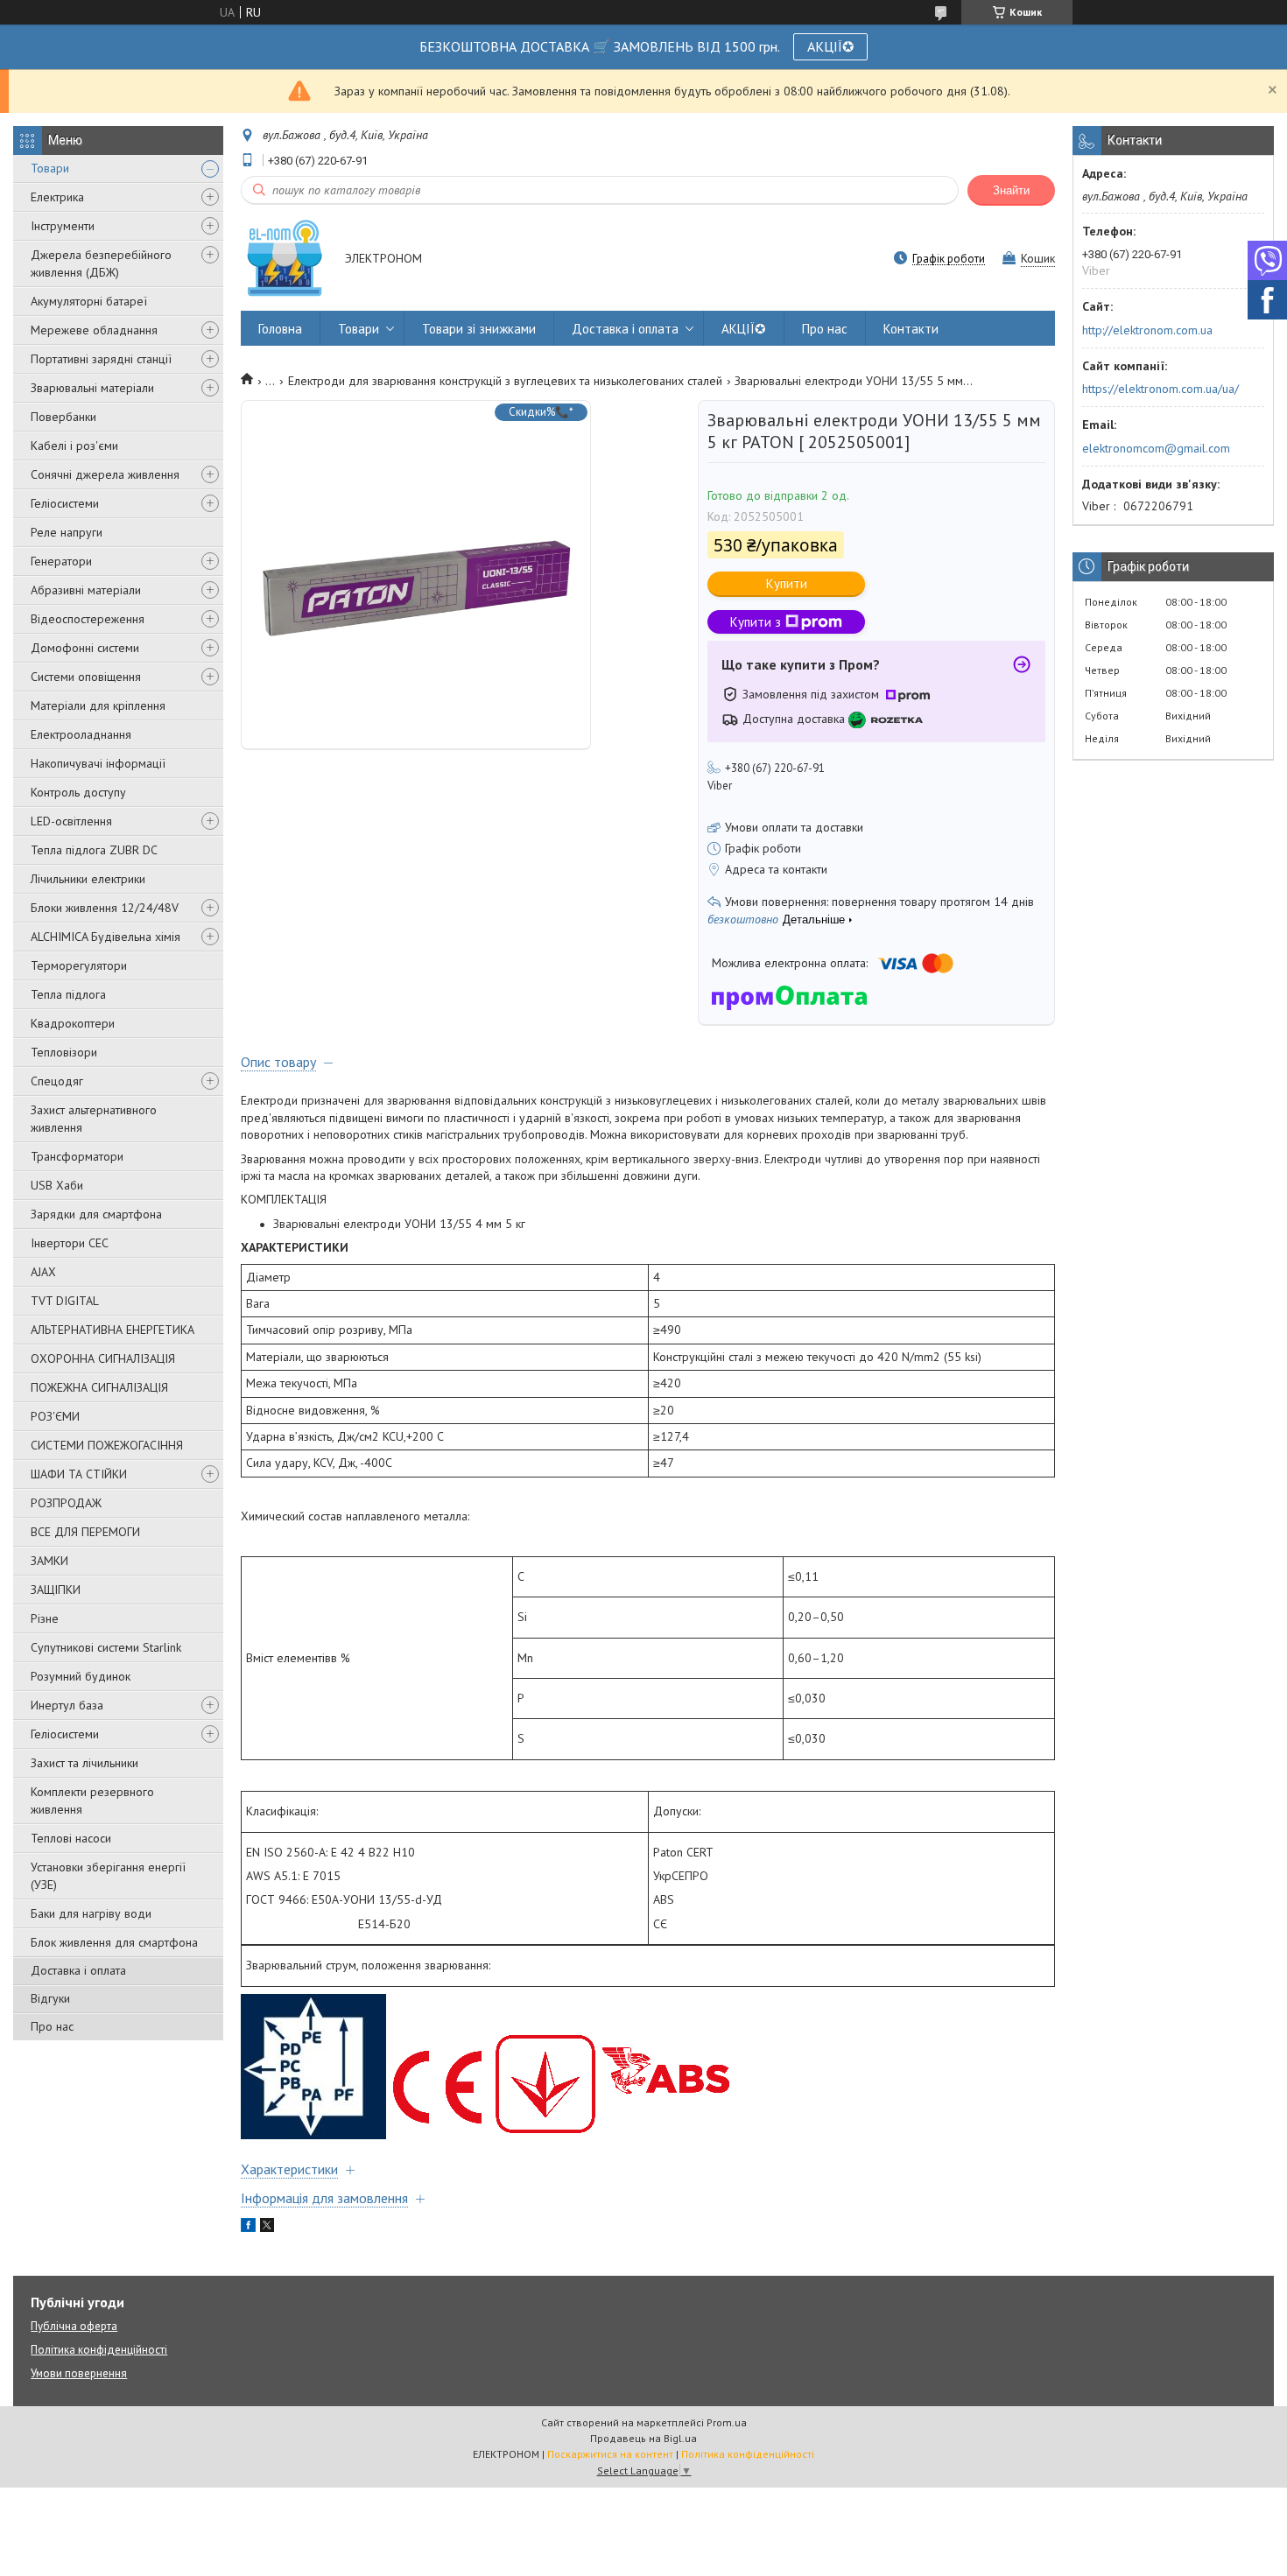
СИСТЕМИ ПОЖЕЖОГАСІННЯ (107, 1445)
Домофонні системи (85, 648)
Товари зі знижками (479, 329)
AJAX (43, 1272)
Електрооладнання (81, 734)
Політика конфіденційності (99, 2350)
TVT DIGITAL (65, 1301)
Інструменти (63, 226)
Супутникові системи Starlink (106, 1647)
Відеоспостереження (88, 619)
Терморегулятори (79, 965)
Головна (280, 329)
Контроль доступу (78, 792)
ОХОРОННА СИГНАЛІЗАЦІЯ (103, 1358)
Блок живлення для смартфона (114, 1942)
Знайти (1011, 190)
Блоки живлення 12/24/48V (105, 908)
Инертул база (67, 1705)
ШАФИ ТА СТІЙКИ (79, 1474)
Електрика (57, 197)
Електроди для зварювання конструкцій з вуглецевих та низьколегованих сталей (505, 381)
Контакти (911, 329)
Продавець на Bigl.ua (643, 2438)
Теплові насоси (71, 1838)
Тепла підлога (68, 994)
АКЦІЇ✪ (830, 46)
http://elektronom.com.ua (1147, 330)
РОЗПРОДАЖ (66, 1503)
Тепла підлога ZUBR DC (94, 850)
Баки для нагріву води (91, 1913)
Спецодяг (57, 1081)
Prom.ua (727, 2422)
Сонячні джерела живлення (105, 474)
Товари (50, 168)
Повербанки (63, 417)
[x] (267, 2228)
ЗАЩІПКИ (56, 1590)
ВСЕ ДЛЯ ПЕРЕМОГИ (85, 1532)
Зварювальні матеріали (92, 388)
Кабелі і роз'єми (74, 446)
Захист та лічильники (84, 1763)
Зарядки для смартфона (96, 1214)
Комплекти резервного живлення (92, 1800)
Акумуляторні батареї (89, 301)
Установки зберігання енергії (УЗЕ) (108, 1876)
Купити (787, 583)
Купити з (756, 622)
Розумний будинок (81, 1676)
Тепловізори (64, 1052)
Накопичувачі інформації (98, 763)
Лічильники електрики (88, 879)
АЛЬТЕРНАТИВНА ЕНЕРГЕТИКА (113, 1330)
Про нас (52, 2026)
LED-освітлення (71, 821)
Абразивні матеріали (86, 590)
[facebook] (248, 2228)
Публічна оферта (74, 2326)
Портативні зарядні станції (101, 359)
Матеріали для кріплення (98, 705)
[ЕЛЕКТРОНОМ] (285, 260)
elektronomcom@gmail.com (1156, 448)
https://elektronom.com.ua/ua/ (1160, 389)
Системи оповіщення (86, 677)
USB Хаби (57, 1185)
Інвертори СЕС (70, 1243)
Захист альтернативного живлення (94, 1119)
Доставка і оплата (78, 1970)
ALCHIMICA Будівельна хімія (105, 937)
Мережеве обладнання (94, 330)
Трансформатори (77, 1156)
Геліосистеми (65, 503)
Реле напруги (67, 532)
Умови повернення (79, 2373)
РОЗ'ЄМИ (55, 1416)
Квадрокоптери (73, 1023)
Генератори (61, 561)
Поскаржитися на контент (610, 2454)
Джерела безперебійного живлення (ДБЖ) (101, 263)
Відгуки (50, 1998)
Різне (45, 1618)
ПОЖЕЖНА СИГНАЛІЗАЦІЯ (99, 1387)
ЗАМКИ (49, 1561)
